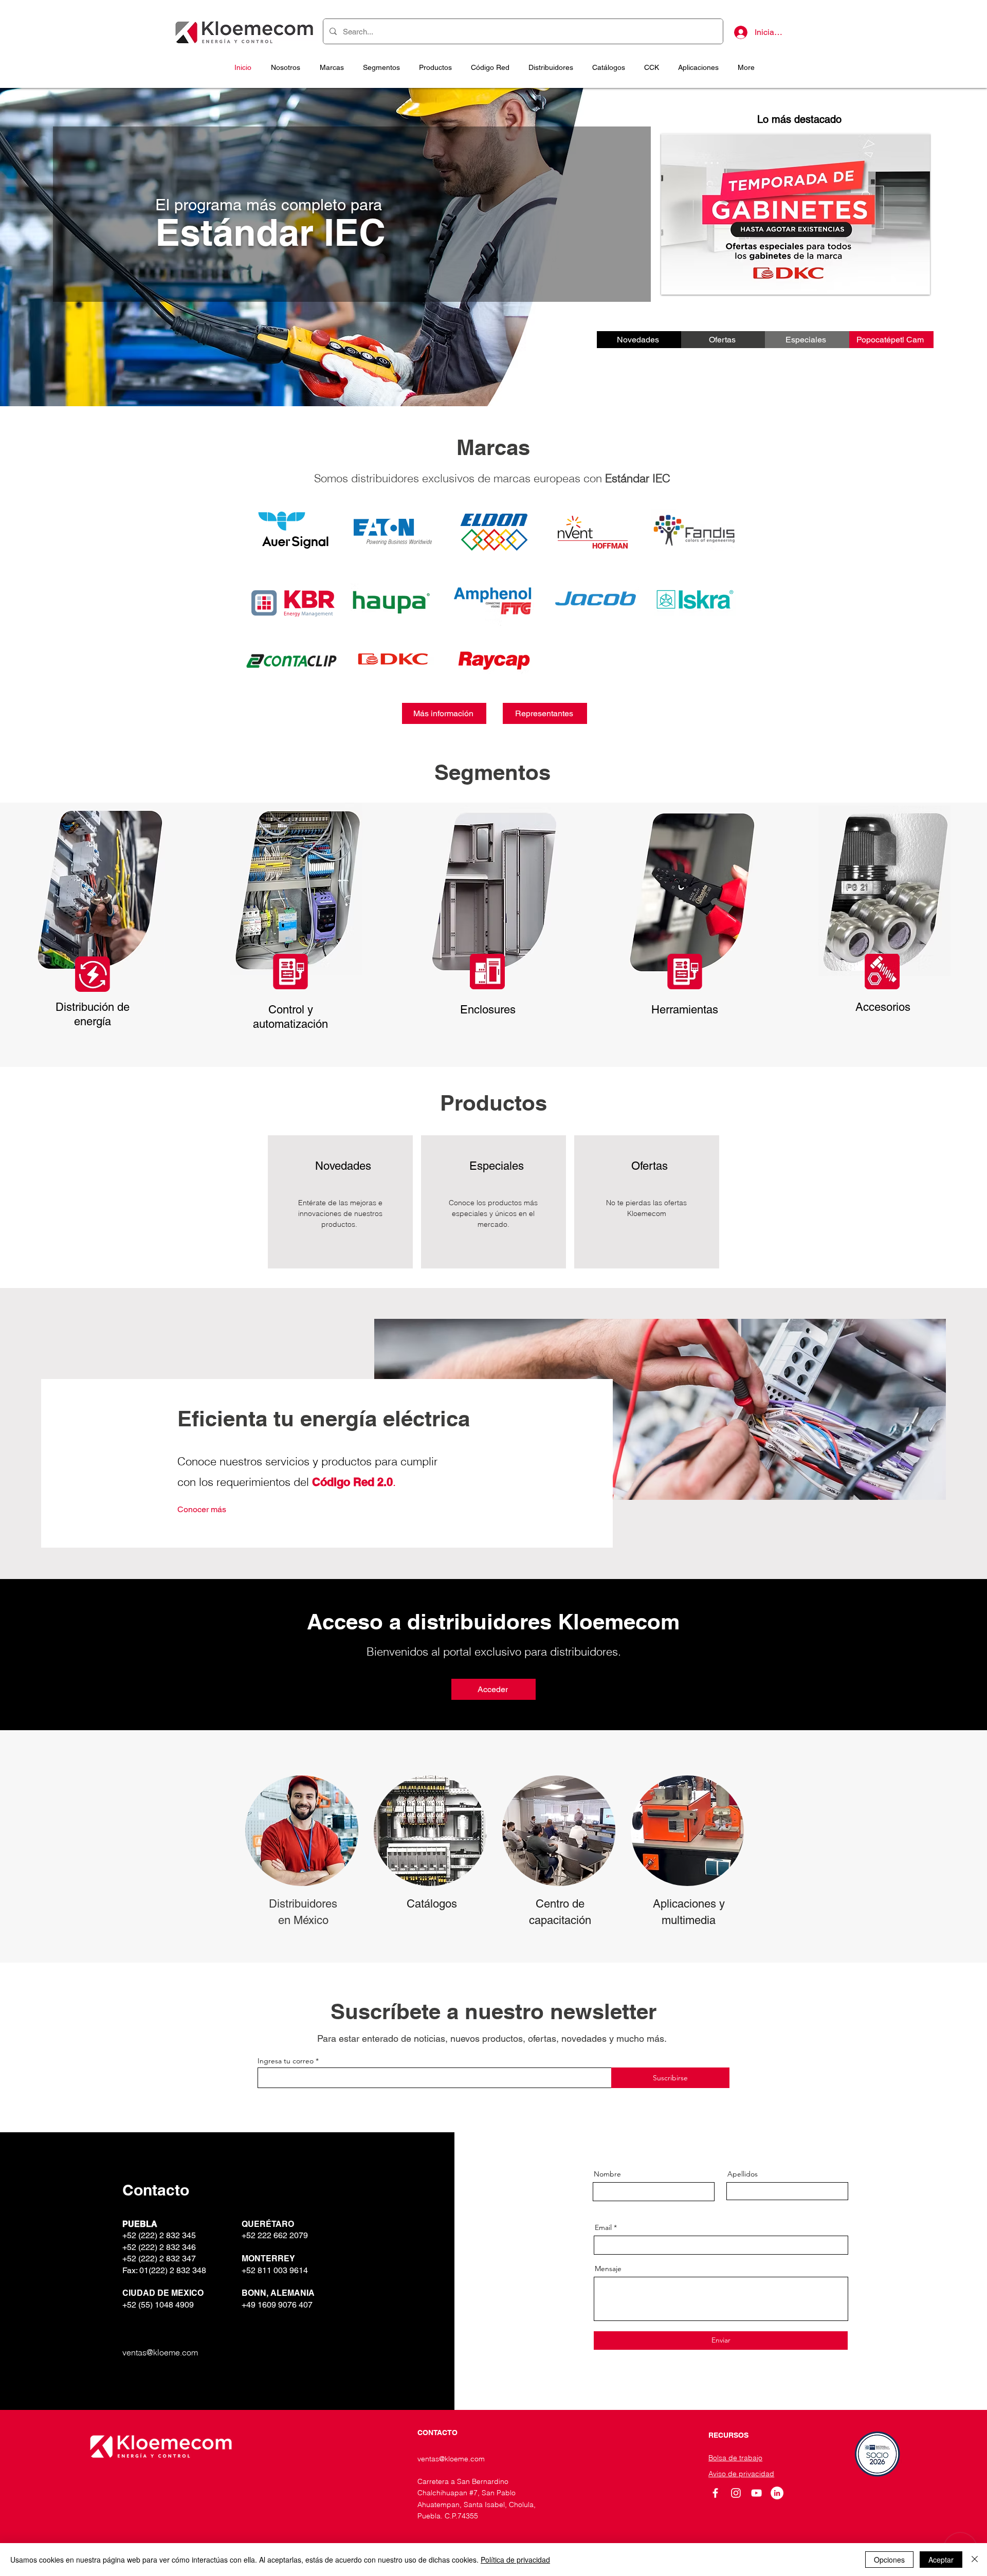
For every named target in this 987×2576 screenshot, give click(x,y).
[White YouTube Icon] (756, 2493)
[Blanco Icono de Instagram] (736, 2493)
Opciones (889, 2560)
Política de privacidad (515, 2560)
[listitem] (340, 1202)
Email (603, 2227)
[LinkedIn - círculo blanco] (777, 2493)
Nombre (607, 2174)
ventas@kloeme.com (160, 2352)
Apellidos (743, 2174)
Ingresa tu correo (286, 2061)
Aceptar (941, 2560)
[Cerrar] (975, 2560)
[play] (915, 279)
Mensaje (608, 2269)
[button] (381, 67)
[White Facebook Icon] (715, 2493)
